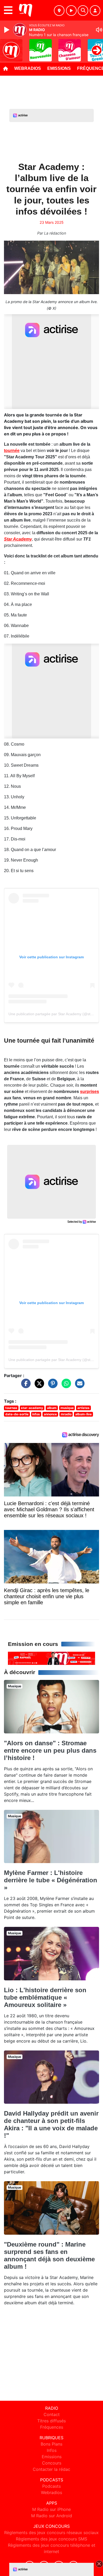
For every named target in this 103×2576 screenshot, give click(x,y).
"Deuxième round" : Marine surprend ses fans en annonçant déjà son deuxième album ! (49, 2255)
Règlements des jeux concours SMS (51, 2539)
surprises (90, 1092)
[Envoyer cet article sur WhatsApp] (65, 1386)
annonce (50, 1414)
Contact (52, 2414)
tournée (12, 451)
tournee (11, 1408)
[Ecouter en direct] (71, 11)
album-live (83, 1414)
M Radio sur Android (52, 2516)
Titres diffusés (51, 2421)
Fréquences (52, 2427)
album (52, 1408)
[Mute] (99, 30)
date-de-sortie (17, 1414)
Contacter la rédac (51, 2469)
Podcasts (51, 2486)
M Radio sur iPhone (51, 2509)
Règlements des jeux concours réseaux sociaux (51, 2533)
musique (67, 1408)
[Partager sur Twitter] (38, 1386)
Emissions (59, 68)
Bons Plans (51, 2444)
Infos (52, 2450)
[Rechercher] (83, 11)
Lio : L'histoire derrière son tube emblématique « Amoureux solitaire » (45, 1997)
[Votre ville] (59, 11)
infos (36, 1414)
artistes (83, 1408)
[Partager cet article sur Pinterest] (51, 1386)
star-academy (32, 1408)
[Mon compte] (95, 11)
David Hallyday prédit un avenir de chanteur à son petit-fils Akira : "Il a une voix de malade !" (51, 2124)
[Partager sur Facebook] (25, 1386)
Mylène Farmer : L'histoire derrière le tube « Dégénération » (51, 1880)
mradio (66, 1414)
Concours (52, 2463)
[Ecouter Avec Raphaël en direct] (51, 1658)
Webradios (28, 68)
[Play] (7, 30)
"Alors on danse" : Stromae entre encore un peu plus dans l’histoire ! (50, 1750)
